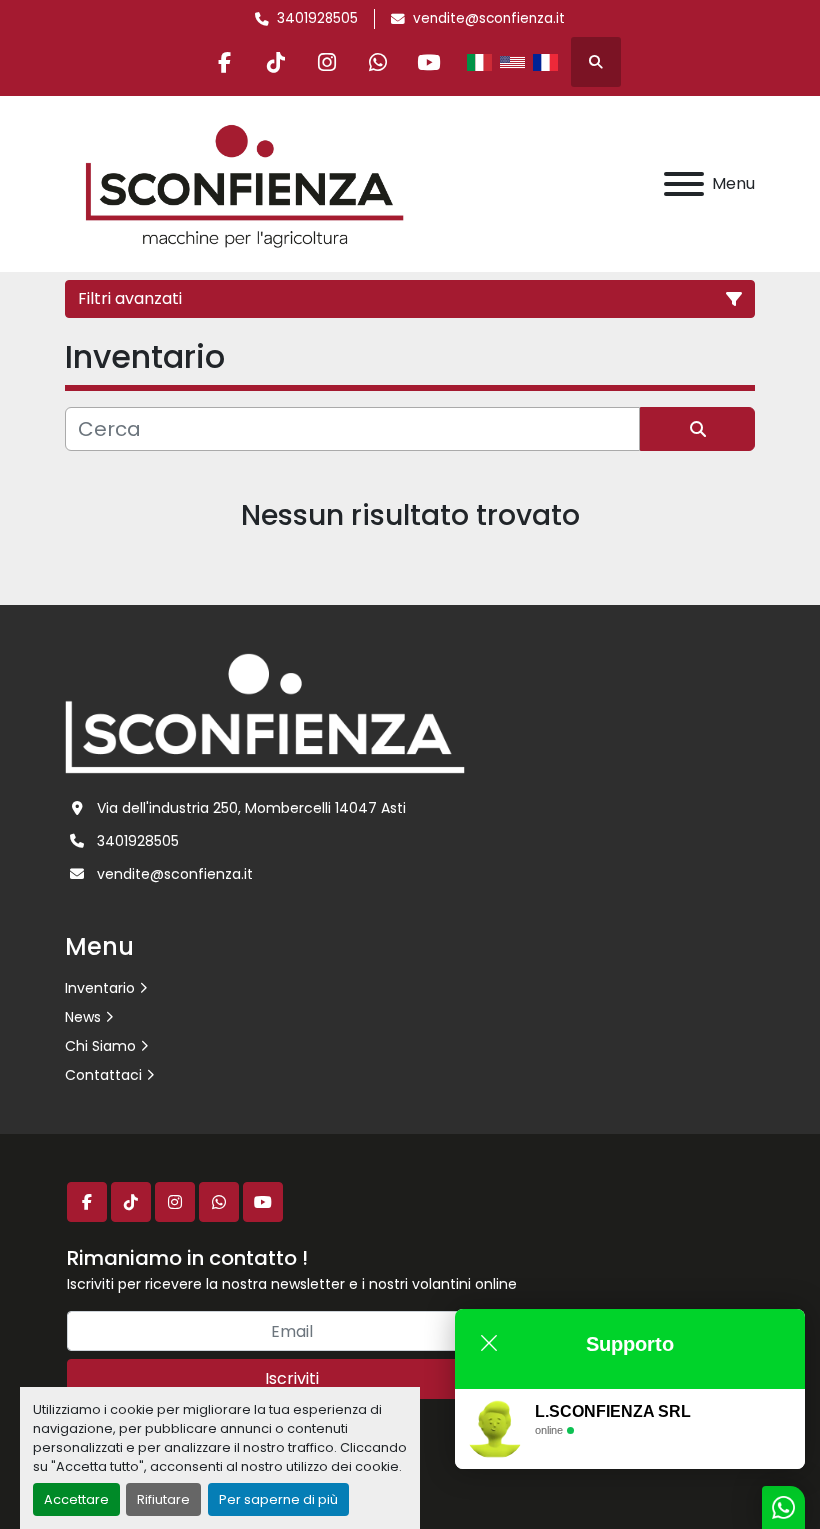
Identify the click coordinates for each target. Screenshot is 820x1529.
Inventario (100, 988)
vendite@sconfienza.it (489, 18)
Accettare (76, 1499)
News (83, 1017)
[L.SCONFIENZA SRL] (265, 712)
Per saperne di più (278, 1499)
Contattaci (103, 1075)
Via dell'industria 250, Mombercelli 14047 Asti (251, 808)
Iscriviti (292, 1378)
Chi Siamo (100, 1046)
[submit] (697, 429)
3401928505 (317, 18)
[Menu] (684, 184)
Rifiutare (163, 1499)
